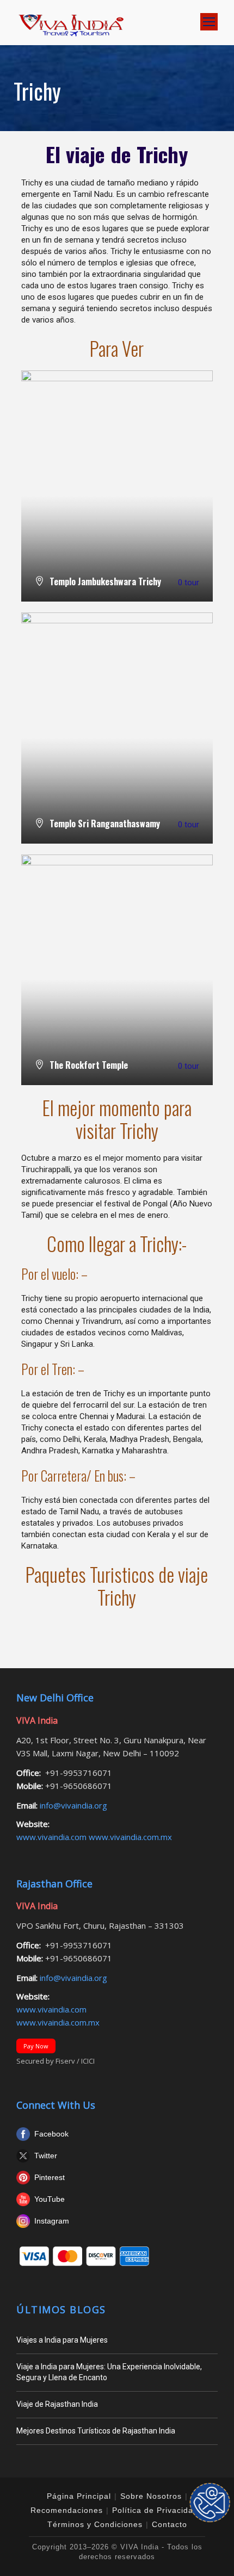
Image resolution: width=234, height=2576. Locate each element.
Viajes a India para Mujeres (62, 2340)
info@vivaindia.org (72, 1805)
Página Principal (79, 2496)
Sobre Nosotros (151, 2496)
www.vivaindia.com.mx (130, 1837)
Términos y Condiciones (95, 2524)
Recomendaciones (67, 2510)
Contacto (170, 2524)
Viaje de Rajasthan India (57, 2404)
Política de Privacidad (155, 2510)
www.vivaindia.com (53, 1837)
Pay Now (36, 2046)
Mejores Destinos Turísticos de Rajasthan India (96, 2431)
